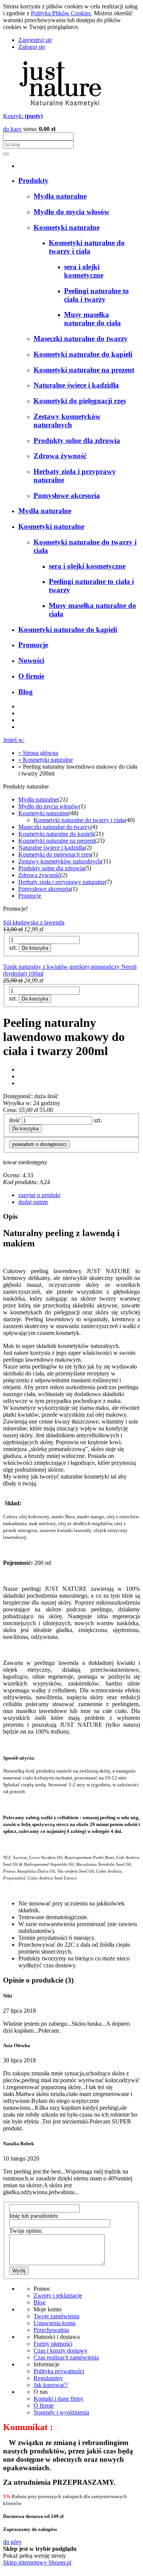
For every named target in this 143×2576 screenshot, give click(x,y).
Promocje (30, 896)
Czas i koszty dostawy (60, 2351)
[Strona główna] (60, 109)
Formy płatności (53, 2344)
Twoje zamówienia (56, 2316)
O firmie (44, 2406)
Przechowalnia (51, 2330)
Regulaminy (48, 2378)
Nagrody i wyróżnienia (61, 2412)
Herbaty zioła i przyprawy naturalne (62, 882)
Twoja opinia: (26, 2231)
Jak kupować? (51, 2385)
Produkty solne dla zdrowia (51, 868)
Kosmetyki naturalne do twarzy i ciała (79, 820)
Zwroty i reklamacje (58, 2296)
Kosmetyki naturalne (43, 813)
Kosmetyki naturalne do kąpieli (56, 834)
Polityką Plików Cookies (61, 13)
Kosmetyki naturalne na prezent (56, 841)
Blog (39, 2302)
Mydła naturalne (38, 799)
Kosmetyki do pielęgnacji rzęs (55, 854)
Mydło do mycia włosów (48, 806)
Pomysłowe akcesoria (44, 889)
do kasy (12, 129)
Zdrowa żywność (39, 875)
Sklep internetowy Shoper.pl (37, 2562)
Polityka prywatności (59, 2371)
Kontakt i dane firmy (59, 2399)
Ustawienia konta (55, 2323)
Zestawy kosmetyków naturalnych (60, 861)
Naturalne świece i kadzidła (51, 848)
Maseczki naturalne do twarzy (54, 827)
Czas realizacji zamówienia (66, 2357)
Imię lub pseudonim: (34, 2216)
